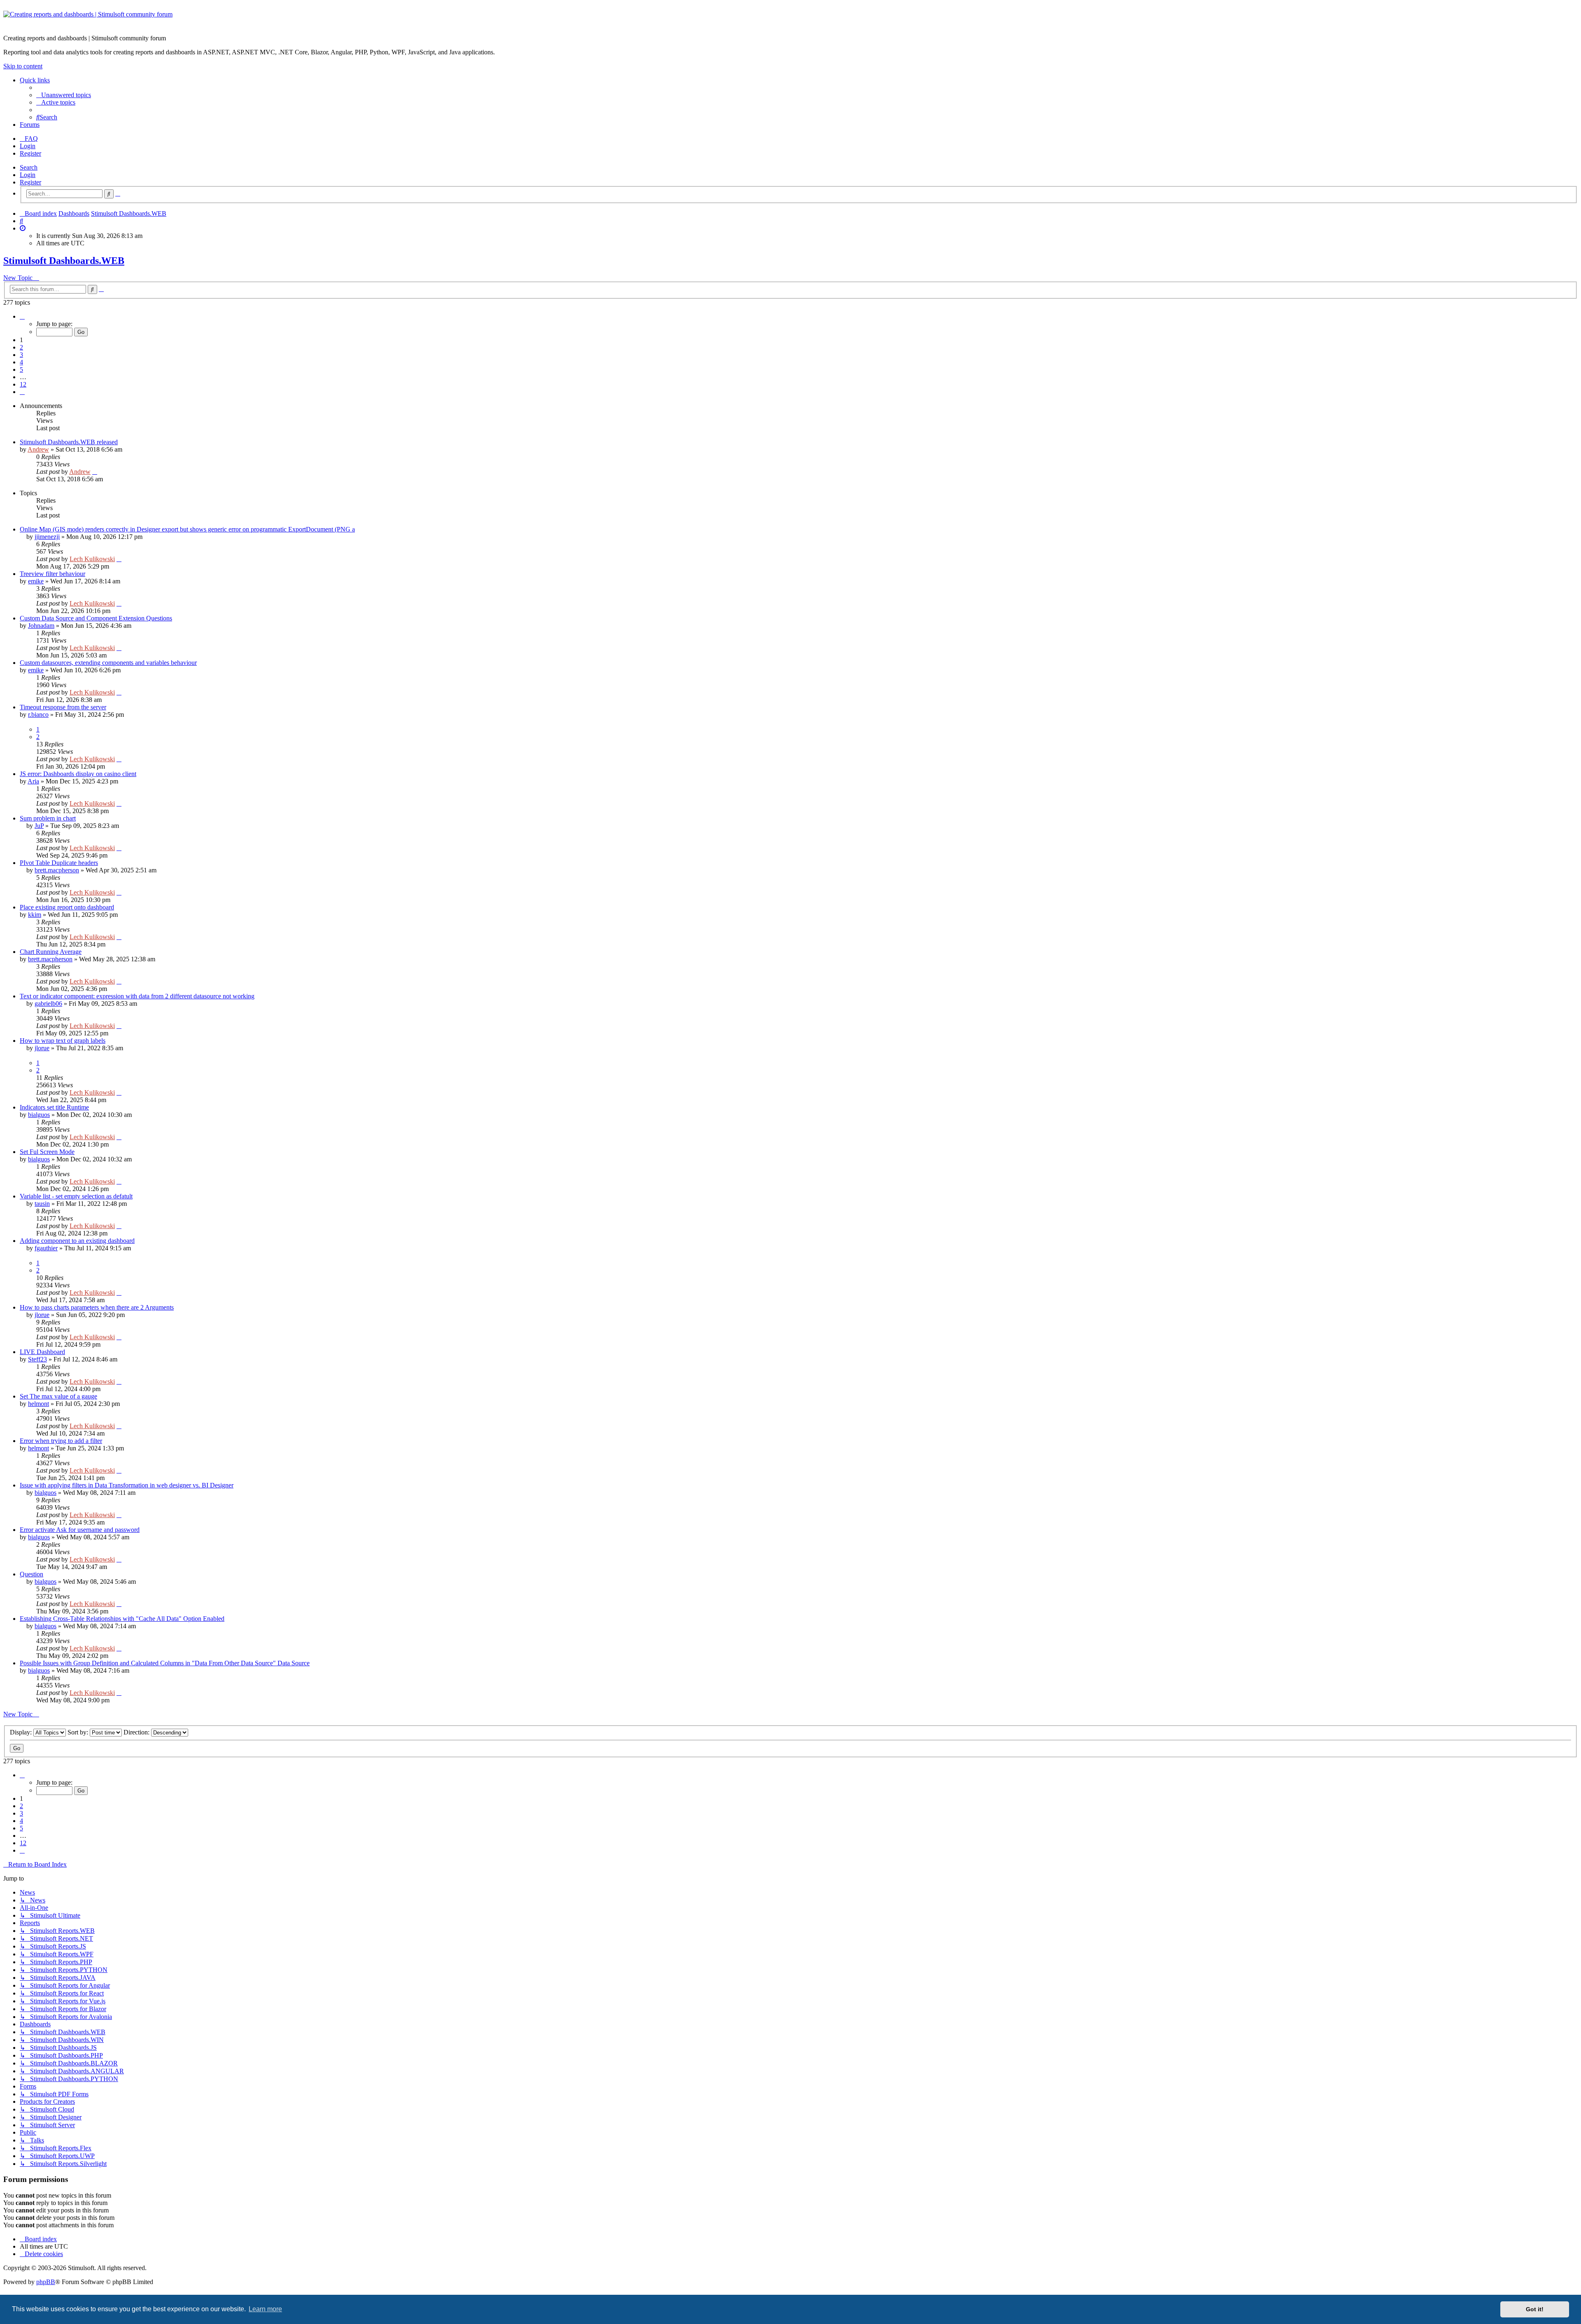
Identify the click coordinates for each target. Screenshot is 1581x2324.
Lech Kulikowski (92, 559)
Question (31, 1574)
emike (36, 581)
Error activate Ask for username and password (80, 1530)
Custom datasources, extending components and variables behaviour (108, 663)
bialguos (39, 1115)
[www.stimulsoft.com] (790, 19)
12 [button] (23, 384)
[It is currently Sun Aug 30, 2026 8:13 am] (23, 228)
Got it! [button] (1535, 2309)
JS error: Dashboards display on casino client (78, 774)
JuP (39, 826)
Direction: (137, 1732)
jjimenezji (47, 537)
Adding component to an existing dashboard (77, 1241)
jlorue (42, 1048)
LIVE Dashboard (42, 1352)
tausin (42, 1204)
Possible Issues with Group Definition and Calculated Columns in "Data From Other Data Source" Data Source (165, 1663)
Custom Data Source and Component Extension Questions (96, 618)
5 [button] (21, 369)
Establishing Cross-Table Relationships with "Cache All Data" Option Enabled (122, 1619)
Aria (33, 781)
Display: (22, 1732)
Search (29, 167)
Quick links (35, 80)
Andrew (38, 449)
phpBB (46, 2282)
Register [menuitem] (30, 153)
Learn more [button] (265, 2309)
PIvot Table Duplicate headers (59, 863)
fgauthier (46, 1248)
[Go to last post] (95, 472)
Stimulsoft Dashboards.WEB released (69, 442)
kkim (35, 915)
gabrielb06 (48, 1003)
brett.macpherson (57, 870)
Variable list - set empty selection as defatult (76, 1196)
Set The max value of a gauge (58, 1396)
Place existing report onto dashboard (67, 907)
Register (30, 182)
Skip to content (23, 66)
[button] (22, 316)
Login (28, 175)
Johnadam (41, 626)
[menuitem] (64, 95)
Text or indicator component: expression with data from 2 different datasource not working (137, 996)
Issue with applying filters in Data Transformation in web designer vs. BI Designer (127, 1485)
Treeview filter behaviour (52, 574)
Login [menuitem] (28, 146)
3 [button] (21, 355)
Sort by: (79, 1732)
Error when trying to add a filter (61, 1441)
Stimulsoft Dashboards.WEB (64, 261)
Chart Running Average (51, 952)
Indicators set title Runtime (54, 1107)
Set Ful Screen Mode (47, 1152)
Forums (30, 125)
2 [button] (21, 347)
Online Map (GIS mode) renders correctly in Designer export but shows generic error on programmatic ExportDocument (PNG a (187, 529)
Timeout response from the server (63, 707)
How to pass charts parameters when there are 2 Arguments (97, 1307)
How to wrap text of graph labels (63, 1041)
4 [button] (21, 362)
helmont (38, 1404)
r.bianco (38, 714)
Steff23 (37, 1359)
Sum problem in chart (48, 818)
